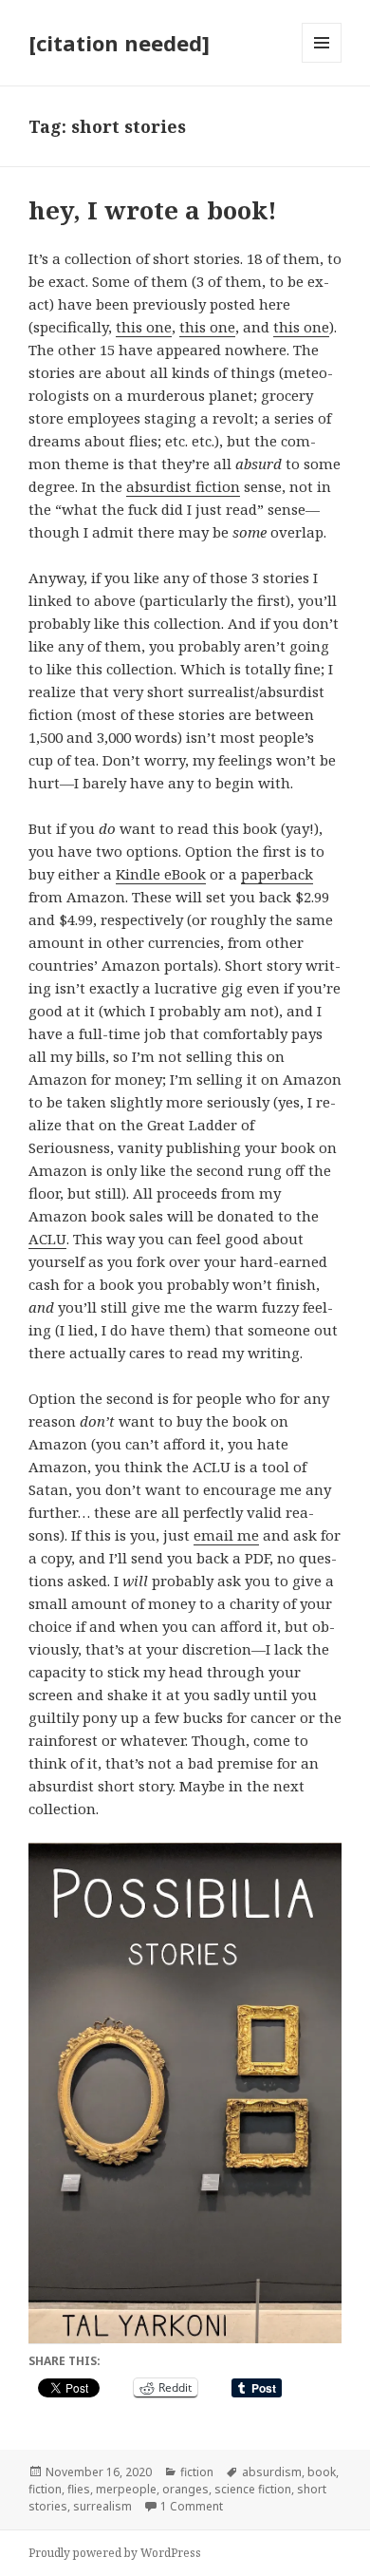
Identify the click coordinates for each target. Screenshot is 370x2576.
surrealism (102, 2506)
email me (226, 1535)
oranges (185, 2489)
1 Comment (192, 2506)
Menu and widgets (322, 62)
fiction (197, 2472)
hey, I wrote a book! (153, 210)
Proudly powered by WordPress (115, 2553)
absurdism (272, 2472)
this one (144, 327)
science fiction (253, 2489)
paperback (277, 874)
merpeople (126, 2489)
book (322, 2472)
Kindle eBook (161, 874)
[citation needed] (119, 43)
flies (79, 2489)
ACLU (47, 1239)
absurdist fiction (183, 486)
